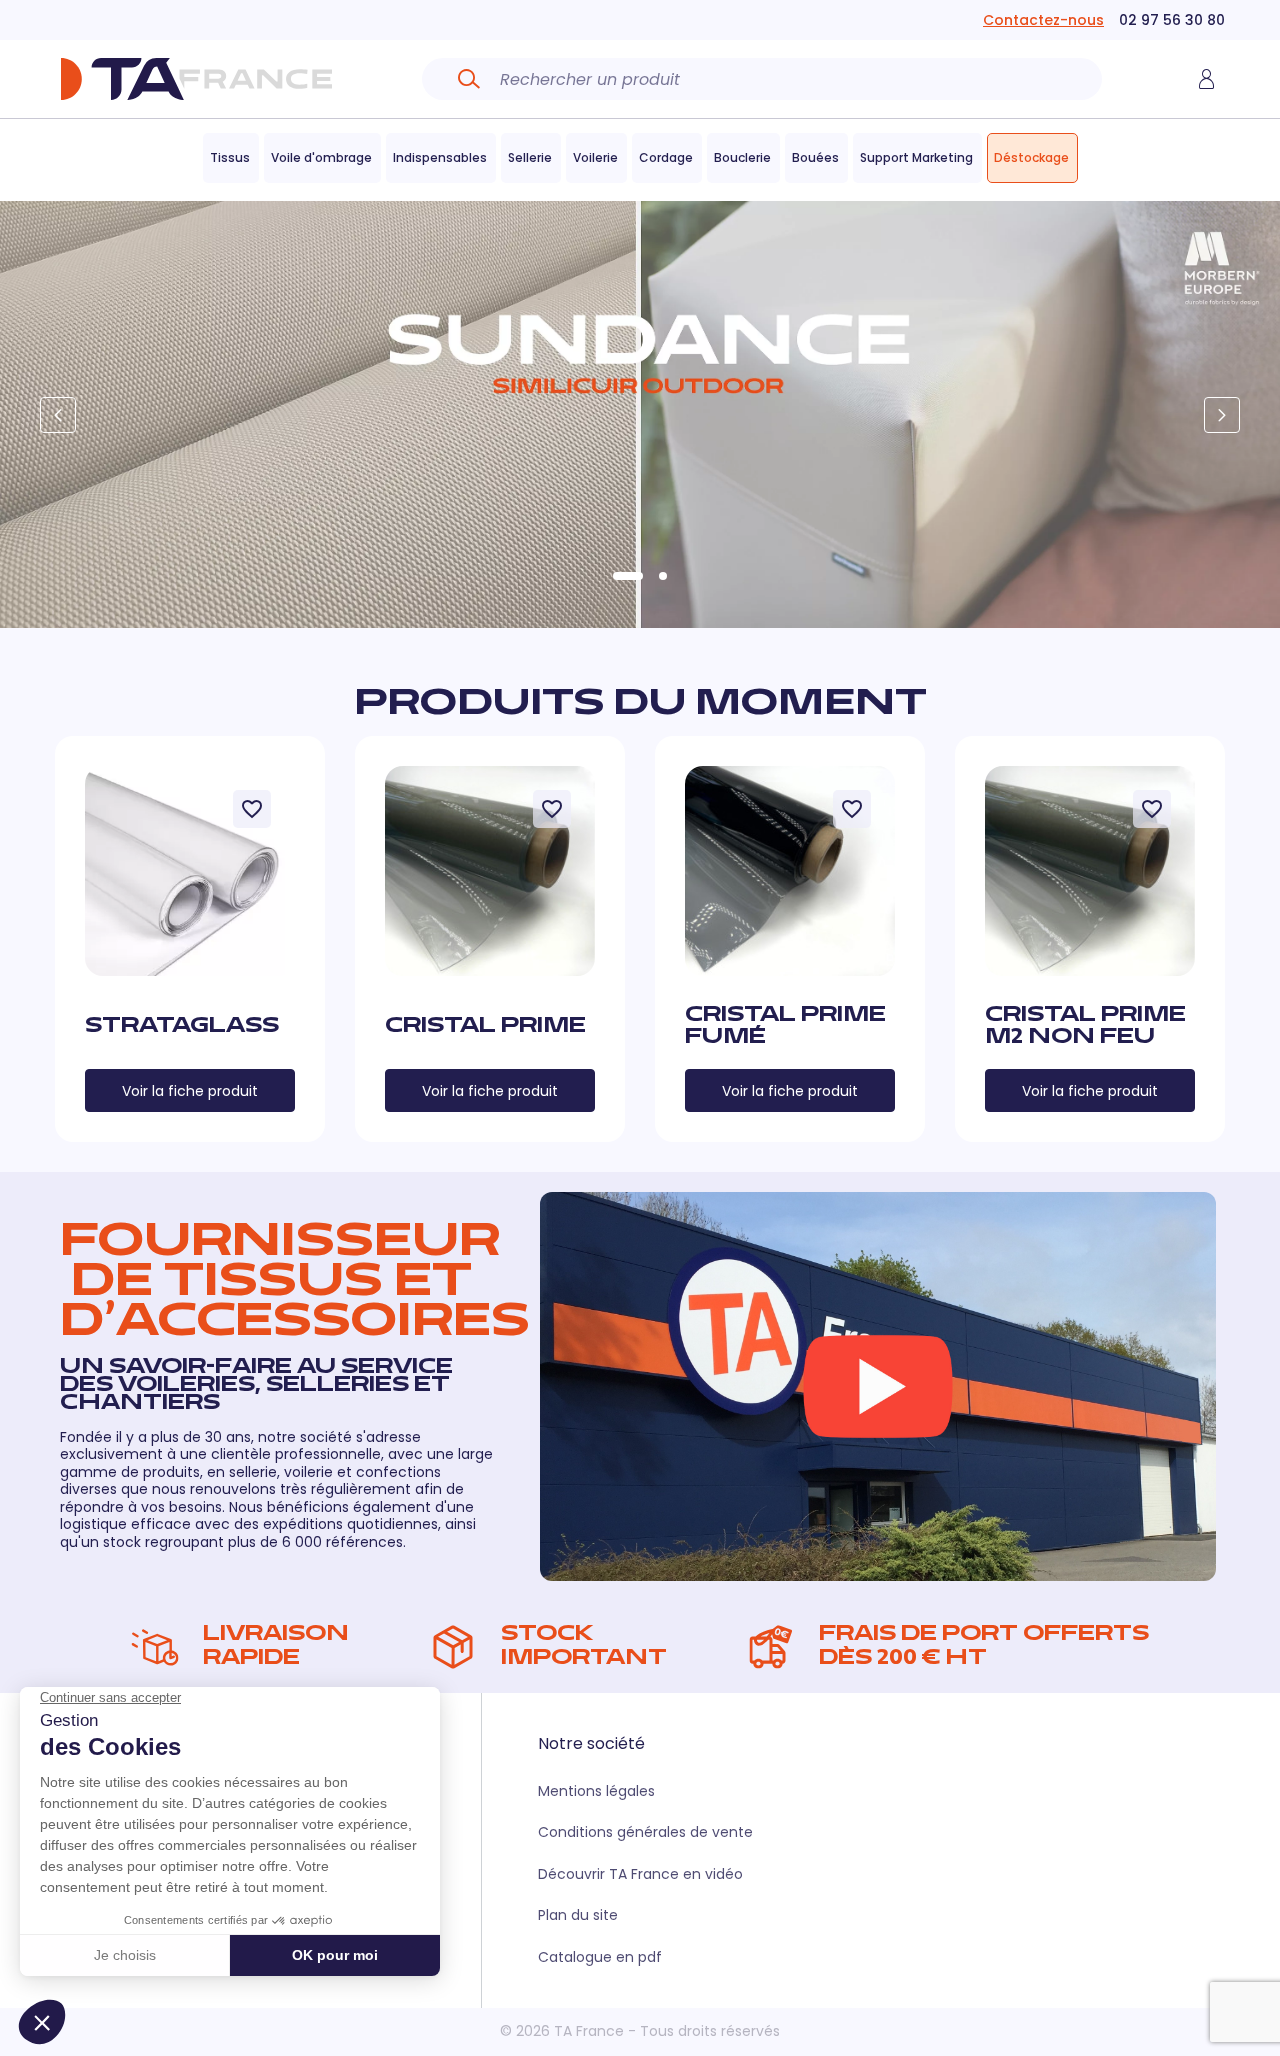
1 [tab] (628, 576)
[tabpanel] (640, 414)
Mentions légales (596, 1791)
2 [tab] (663, 576)
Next (1222, 415)
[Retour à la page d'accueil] (196, 79)
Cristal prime (485, 1027)
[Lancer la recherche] (469, 79)
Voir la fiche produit (190, 1091)
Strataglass (182, 1027)
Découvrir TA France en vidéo (640, 1874)
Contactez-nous (1043, 20)
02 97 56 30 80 (1172, 20)
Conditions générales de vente (645, 1832)
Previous (58, 415)
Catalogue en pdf (600, 1957)
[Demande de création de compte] (1206, 79)
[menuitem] (231, 158)
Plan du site (578, 1915)
